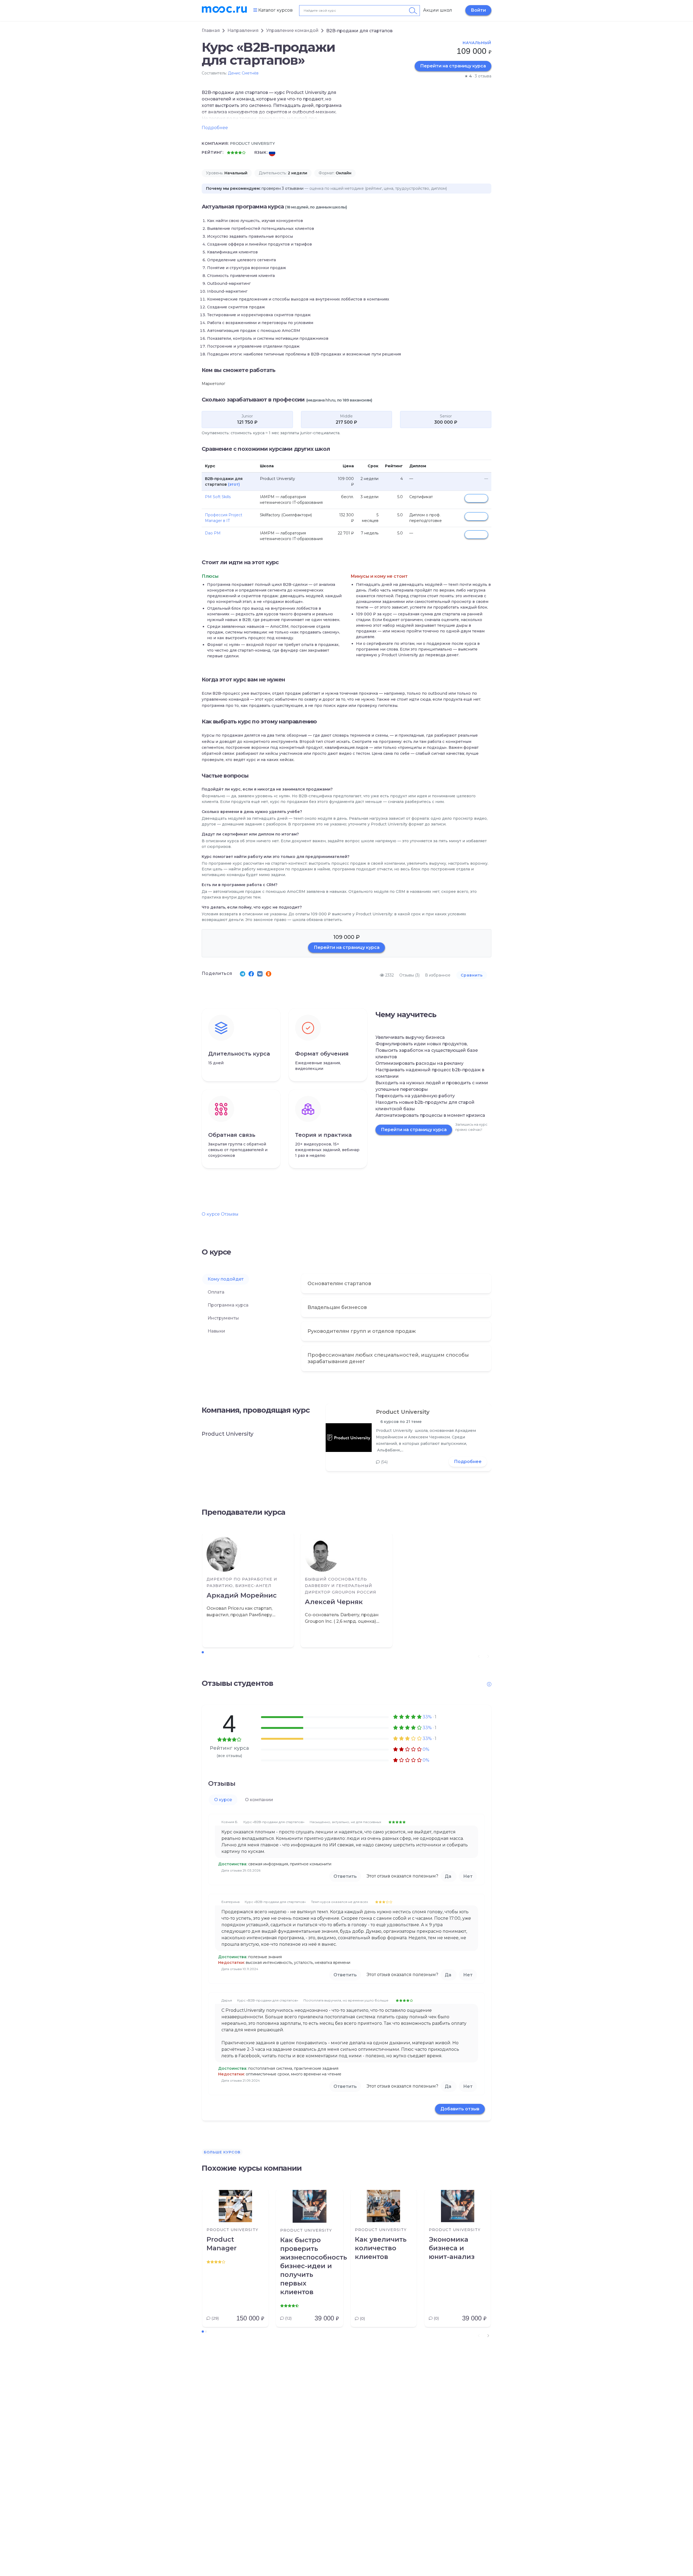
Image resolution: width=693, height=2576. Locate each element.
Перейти (476, 498)
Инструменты (223, 1318)
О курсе (211, 1214)
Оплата (216, 1292)
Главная (211, 30)
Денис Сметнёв (243, 73)
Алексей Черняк (334, 1602)
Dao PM (213, 533)
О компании (259, 1800)
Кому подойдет (226, 1279)
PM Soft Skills (218, 497)
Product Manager (222, 2244)
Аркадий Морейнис (242, 1595)
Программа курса (228, 1305)
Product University (403, 1412)
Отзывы (230, 1214)
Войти (478, 10)
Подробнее (468, 1462)
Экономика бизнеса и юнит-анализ (452, 2248)
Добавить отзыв (460, 2109)
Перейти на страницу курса (453, 66)
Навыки (216, 1331)
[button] (488, 2336)
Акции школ (438, 10)
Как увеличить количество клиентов (381, 2248)
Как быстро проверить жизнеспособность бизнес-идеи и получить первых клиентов (310, 2266)
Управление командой (292, 30)
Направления (243, 30)
